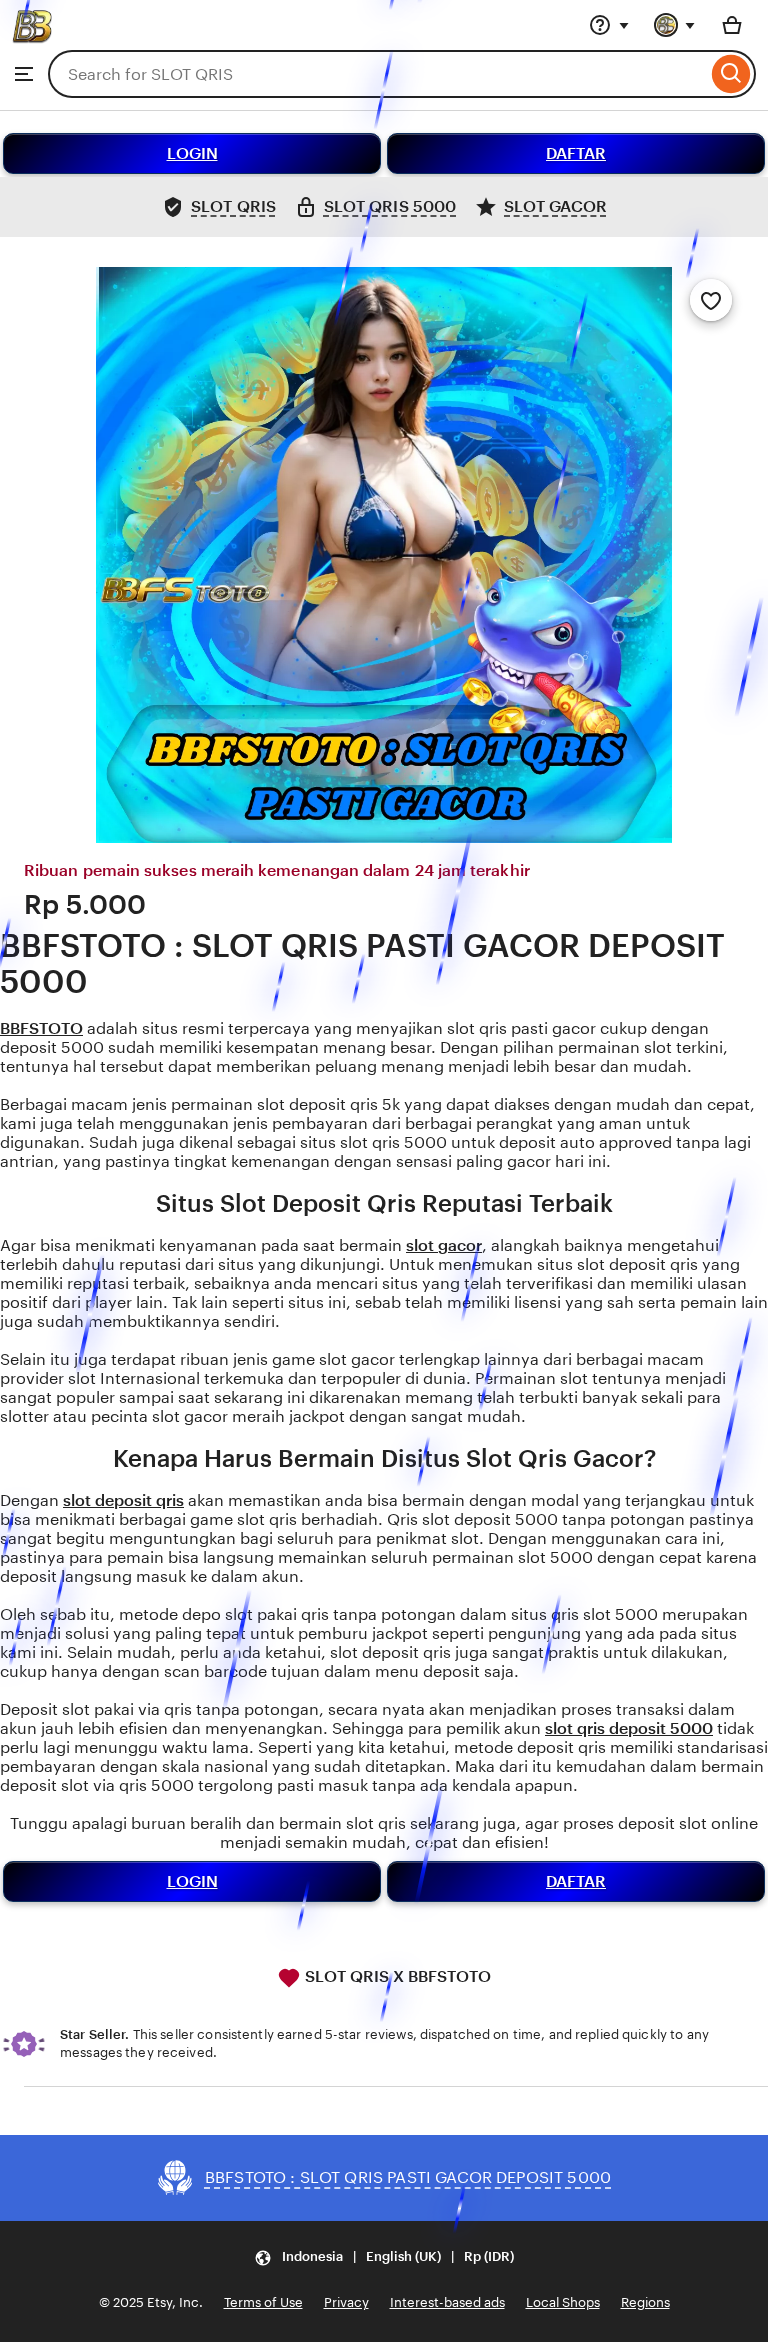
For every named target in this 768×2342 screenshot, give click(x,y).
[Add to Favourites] (711, 300)
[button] (384, 2257)
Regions (645, 2302)
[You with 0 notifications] (675, 25)
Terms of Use (263, 2302)
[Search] (731, 74)
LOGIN (192, 153)
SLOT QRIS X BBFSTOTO (396, 1976)
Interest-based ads (447, 2302)
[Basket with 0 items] (732, 25)
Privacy (346, 2302)
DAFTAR (576, 153)
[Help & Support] (609, 25)
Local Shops (563, 2302)
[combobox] (377, 74)
